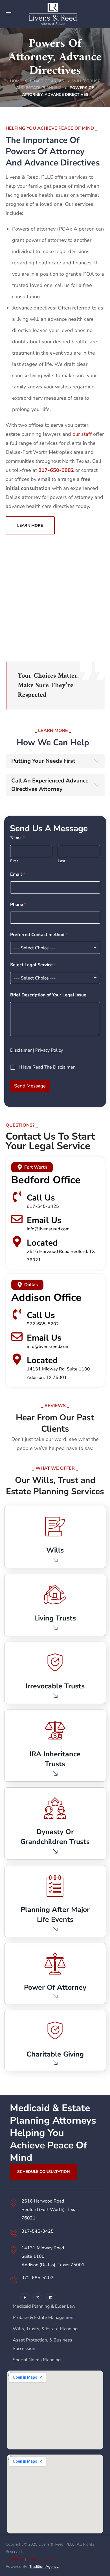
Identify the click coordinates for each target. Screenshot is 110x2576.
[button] (30, 525)
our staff (82, 434)
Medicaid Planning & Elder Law (44, 2306)
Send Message (30, 1086)
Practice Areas (47, 81)
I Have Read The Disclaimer (47, 1067)
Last (62, 861)
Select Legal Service (33, 965)
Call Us (41, 1198)
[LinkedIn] (51, 2298)
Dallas (31, 1285)
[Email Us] (17, 1219)
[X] (38, 2298)
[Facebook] (25, 2298)
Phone (18, 905)
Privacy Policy (49, 1050)
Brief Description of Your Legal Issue (48, 995)
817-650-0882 (56, 470)
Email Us (44, 1220)
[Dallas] (20, 1285)
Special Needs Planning (37, 2360)
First (14, 861)
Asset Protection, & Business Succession (42, 2344)
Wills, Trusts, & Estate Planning (45, 2329)
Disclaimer (21, 1050)
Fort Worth (36, 1167)
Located (42, 1243)
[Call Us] (17, 1197)
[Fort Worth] (20, 1167)
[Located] (17, 1242)
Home (16, 81)
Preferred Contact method (39, 935)
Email (18, 874)
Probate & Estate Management (44, 2318)
